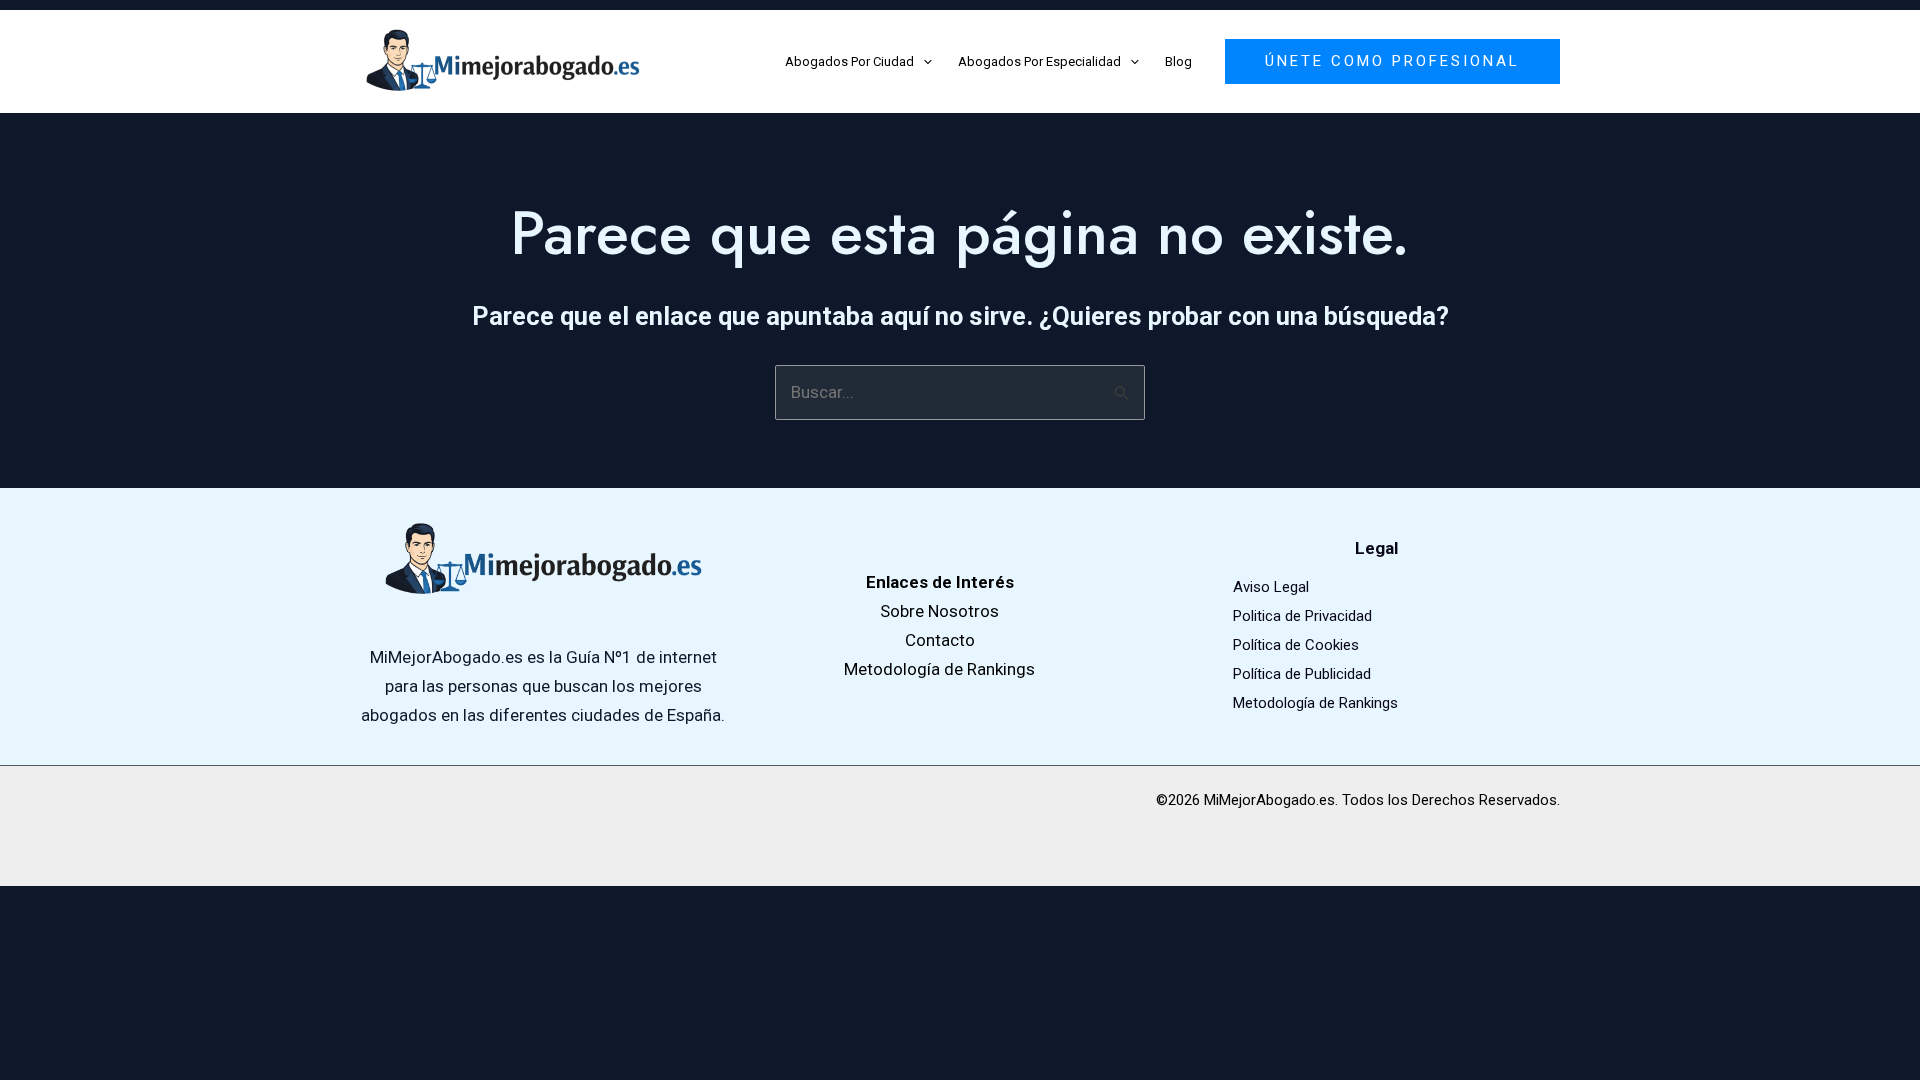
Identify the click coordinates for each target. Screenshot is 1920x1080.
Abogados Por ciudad (849, 61)
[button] (923, 62)
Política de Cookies (1296, 645)
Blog (1178, 61)
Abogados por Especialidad (1039, 61)
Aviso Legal (1271, 587)
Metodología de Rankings (1315, 703)
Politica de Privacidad (1302, 616)
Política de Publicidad (1302, 674)
